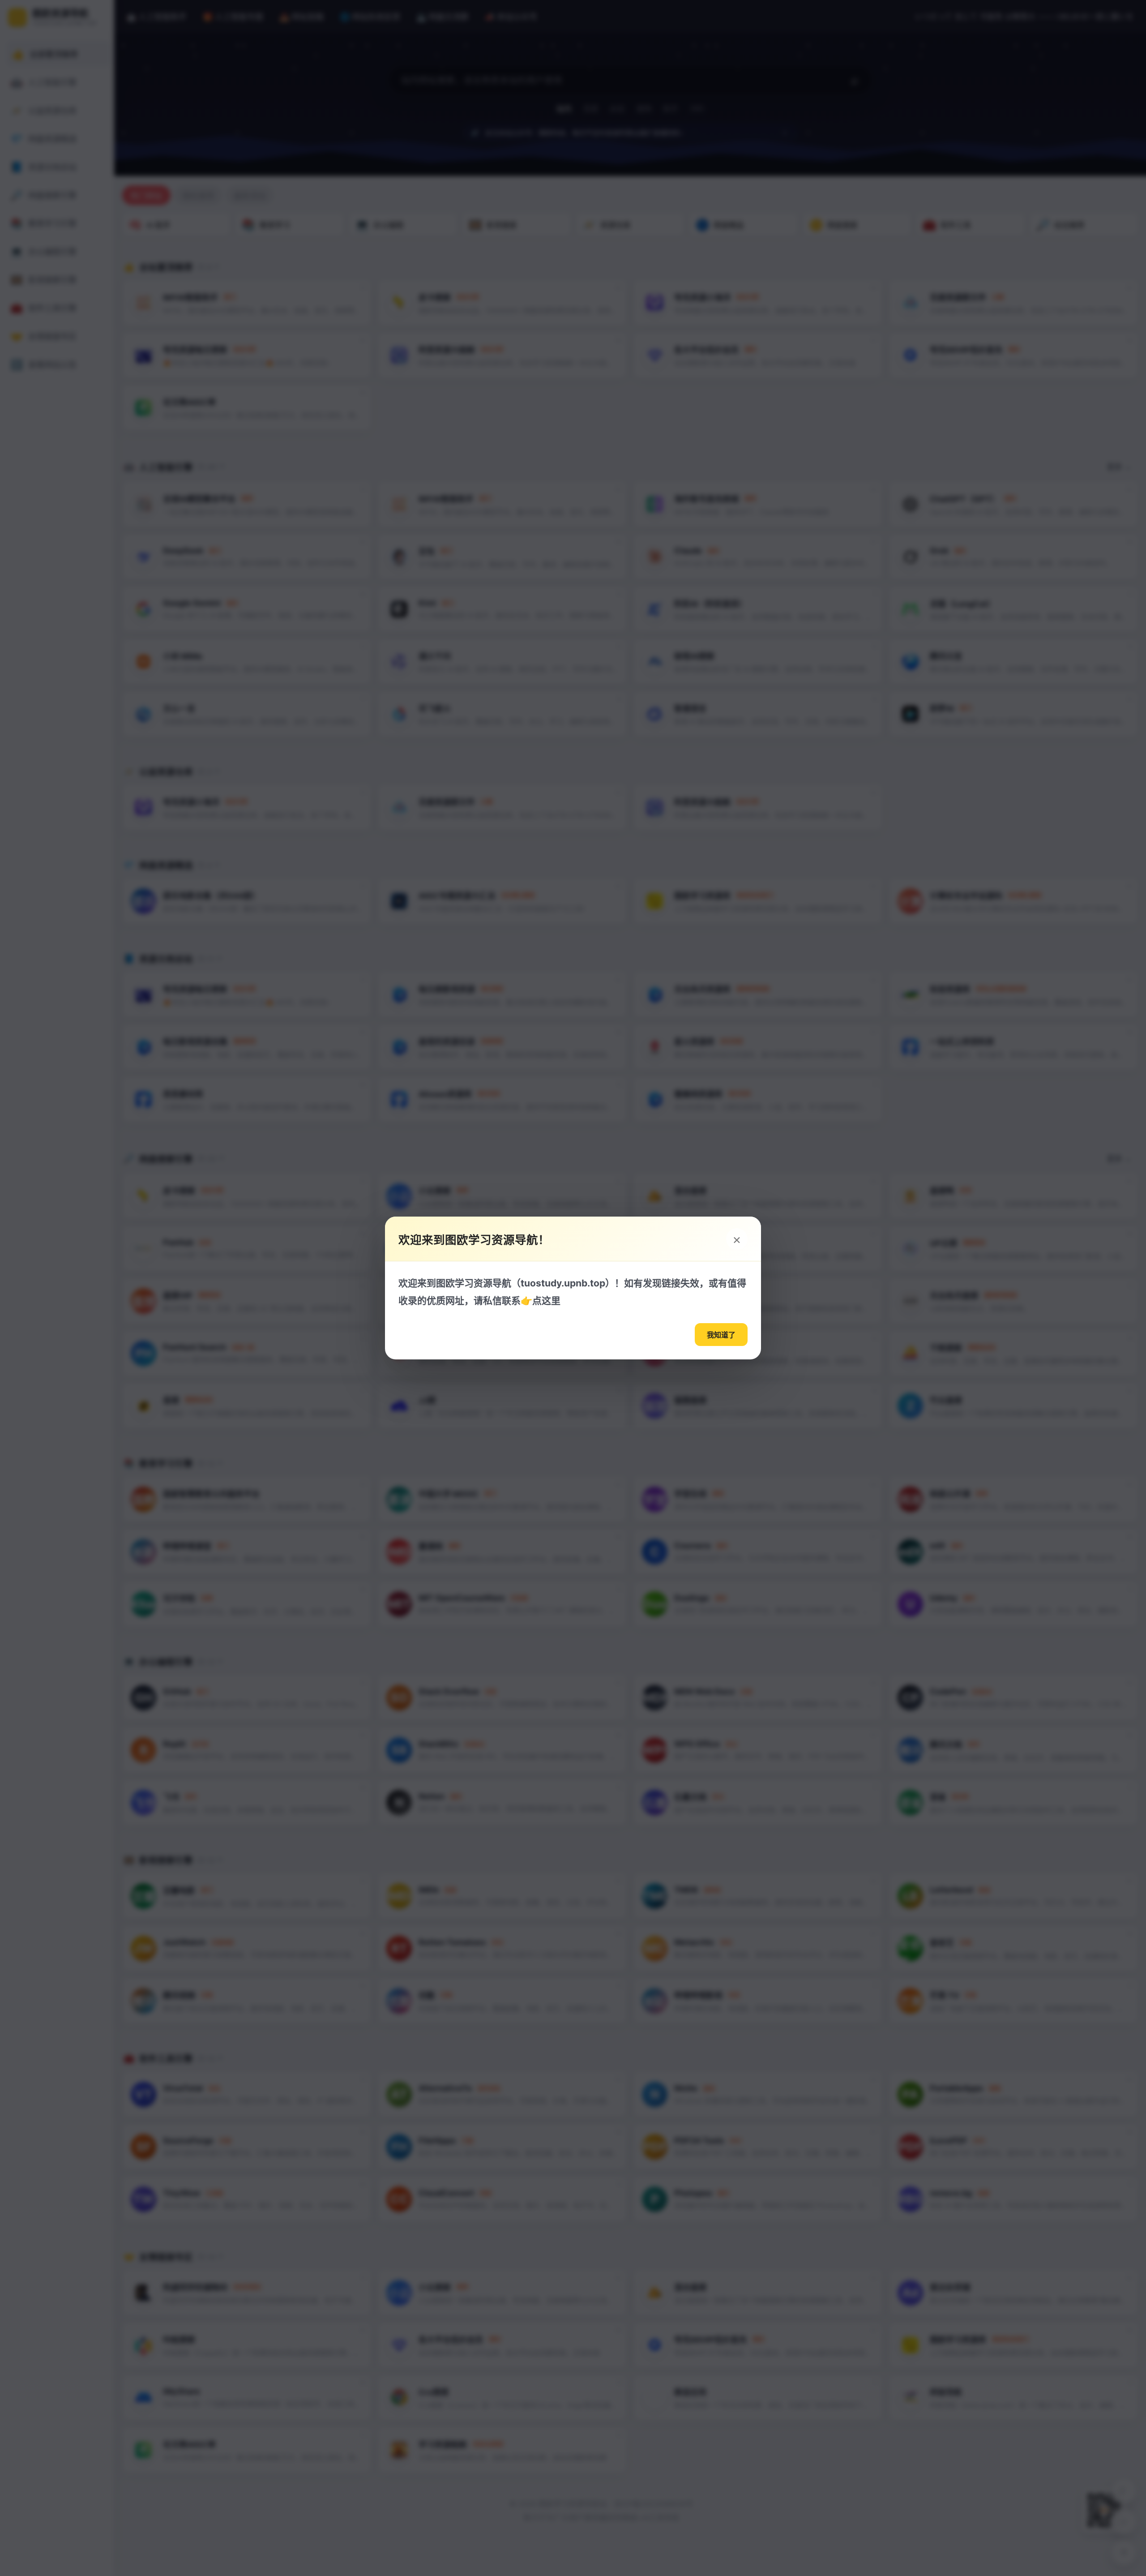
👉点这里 (541, 1301)
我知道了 (721, 1335)
